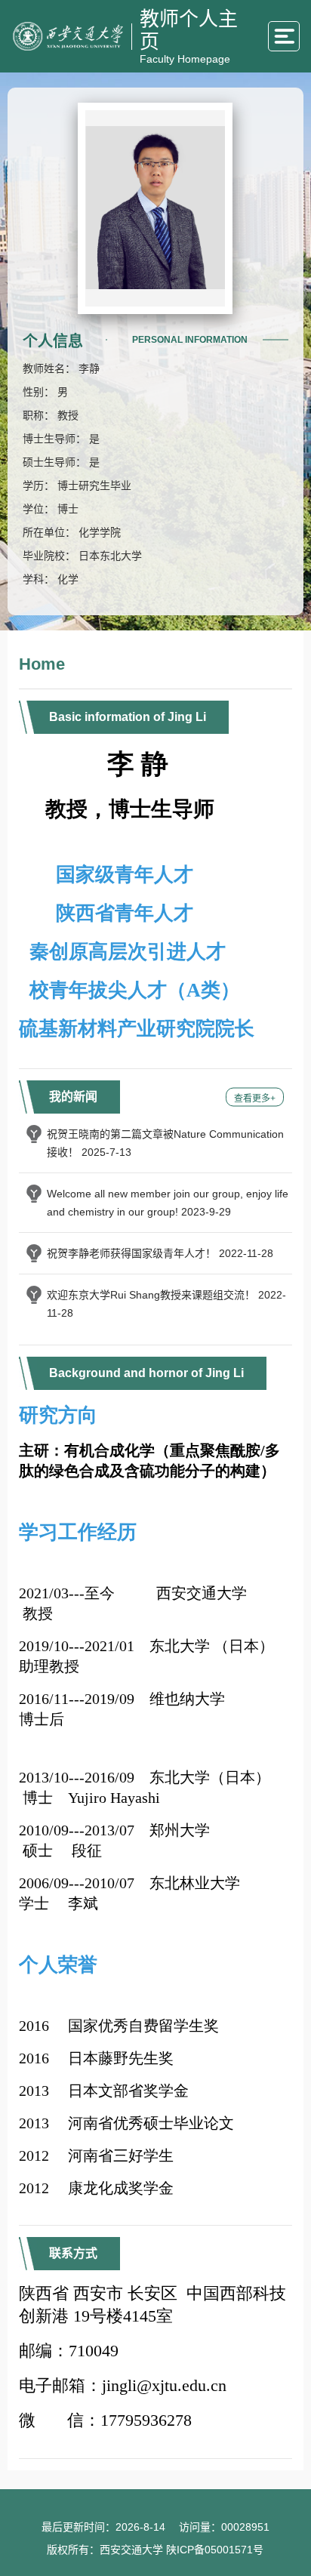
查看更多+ (255, 1098)
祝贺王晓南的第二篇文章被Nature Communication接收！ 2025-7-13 (165, 1143)
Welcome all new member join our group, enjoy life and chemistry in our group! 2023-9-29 (168, 1203)
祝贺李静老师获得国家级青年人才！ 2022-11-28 (160, 1253)
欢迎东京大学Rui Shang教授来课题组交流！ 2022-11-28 (166, 1304)
